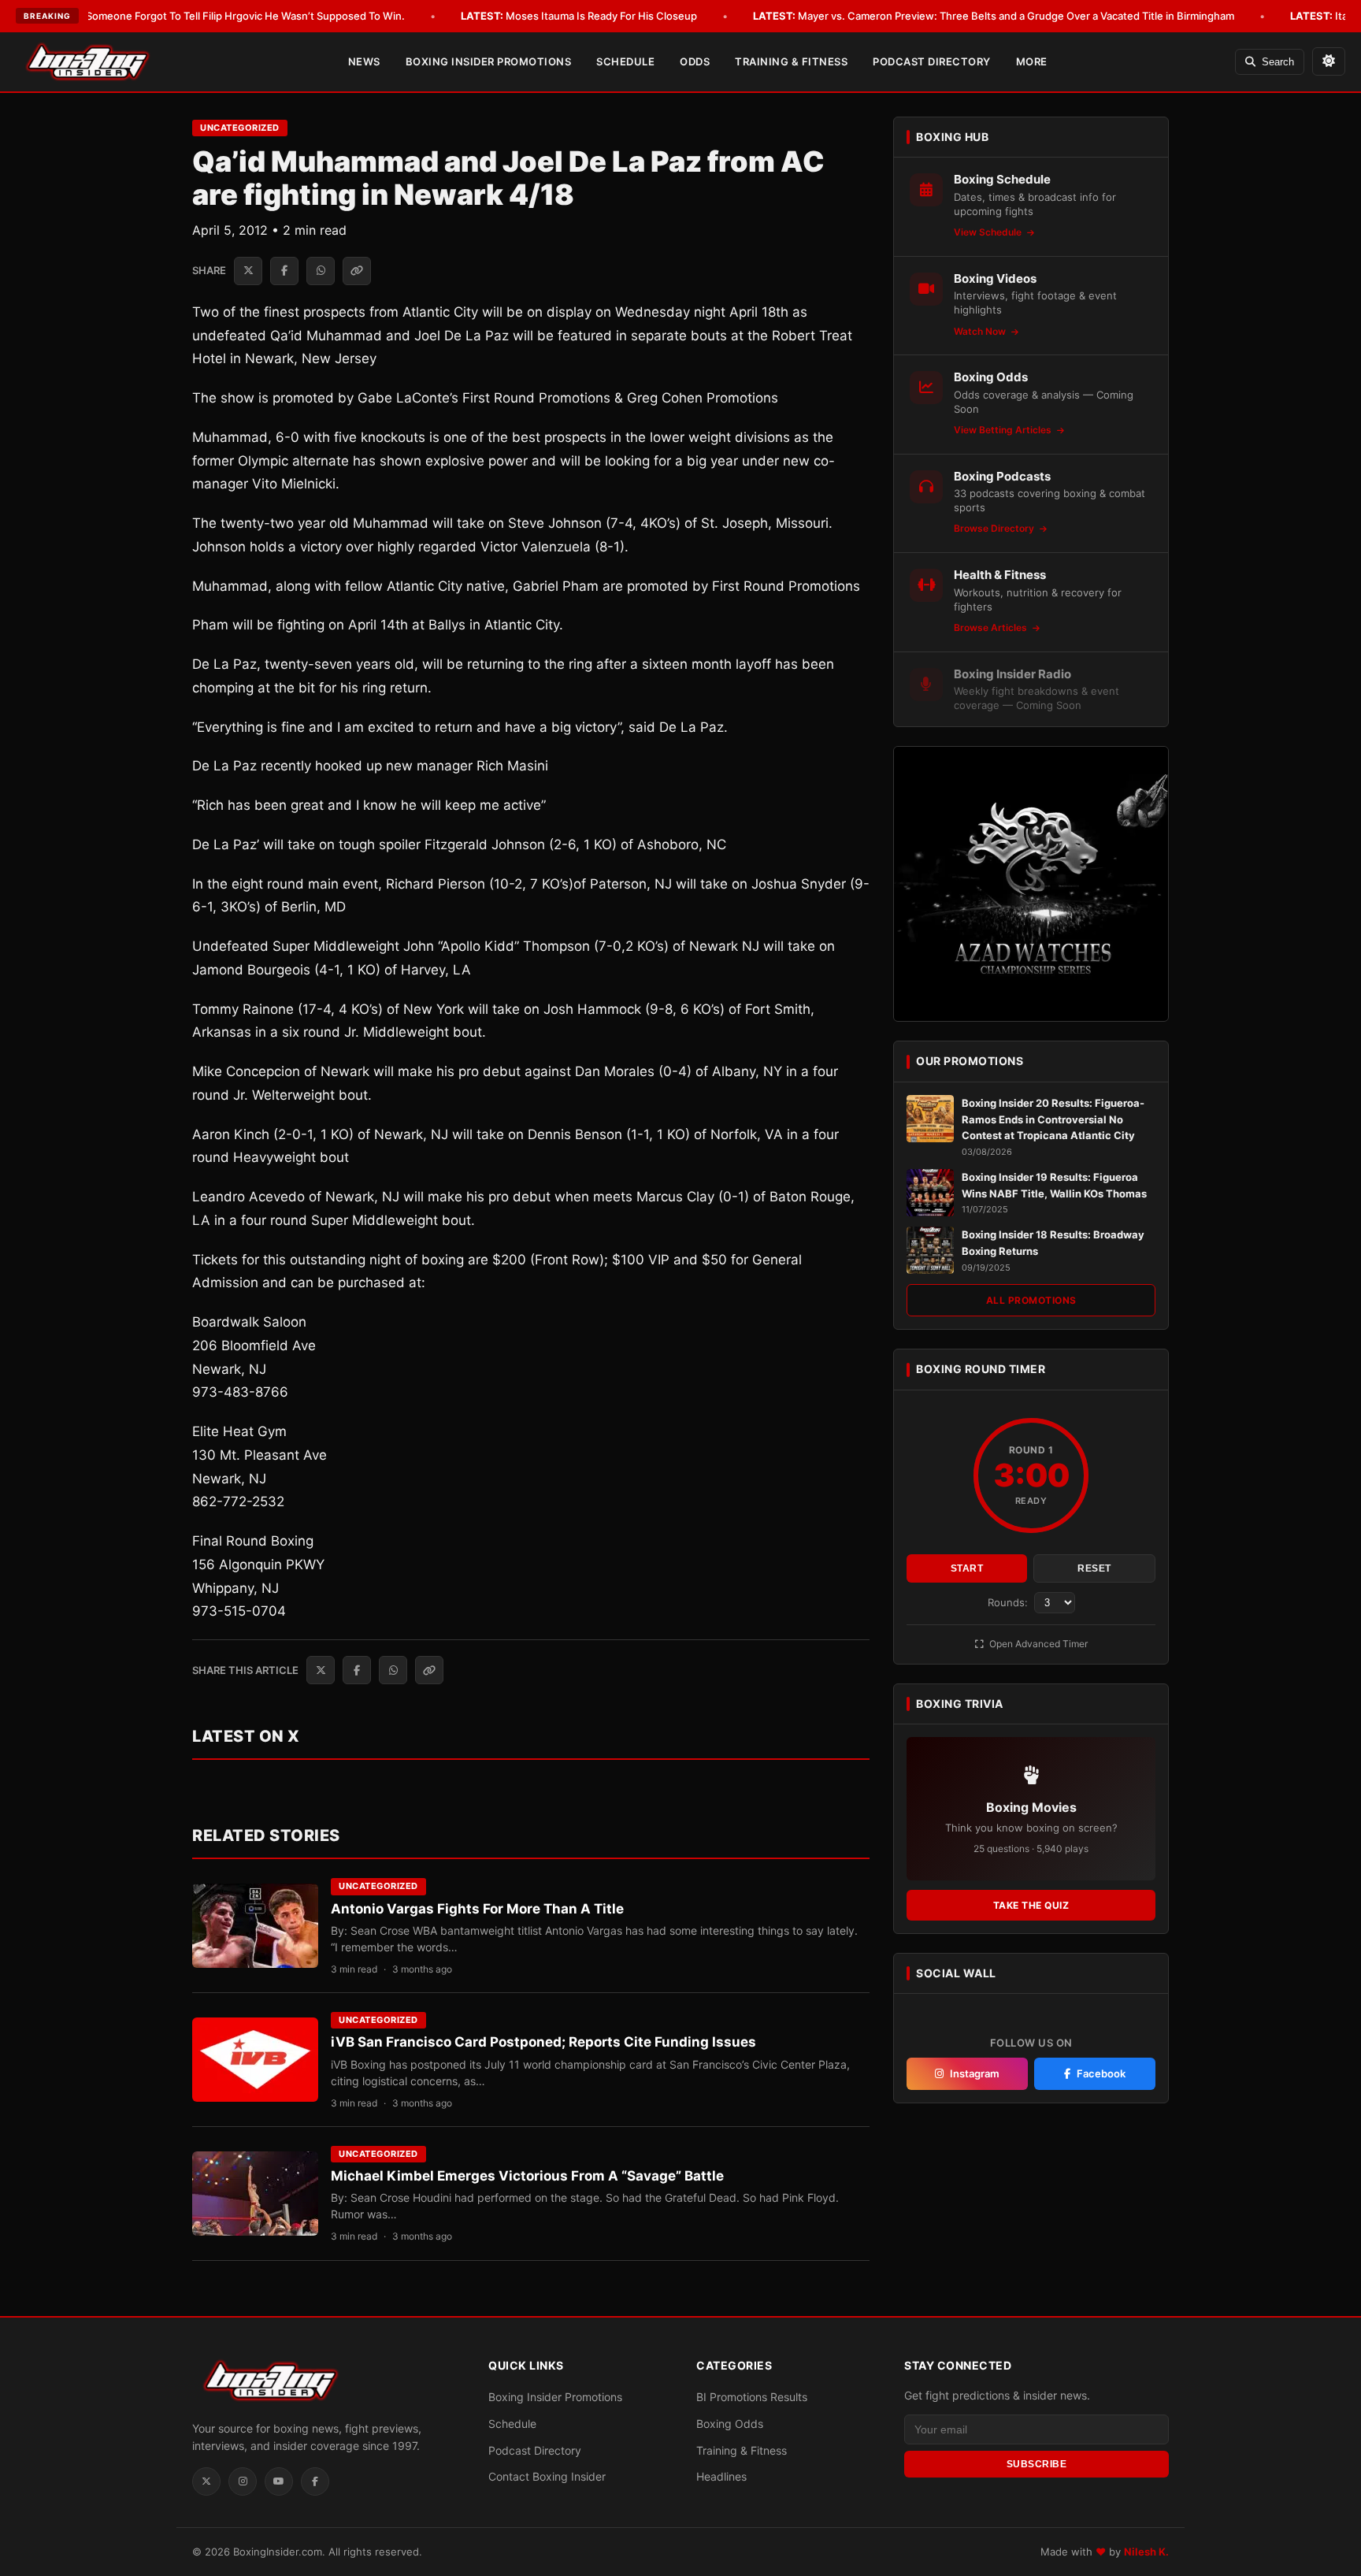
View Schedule (989, 232)
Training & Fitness (791, 61)
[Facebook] (315, 2481)
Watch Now (981, 331)
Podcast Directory (932, 61)
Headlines (721, 2476)
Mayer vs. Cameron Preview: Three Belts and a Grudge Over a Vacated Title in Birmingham (994, 16)
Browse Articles (992, 627)
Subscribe (1037, 2463)
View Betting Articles (1004, 430)
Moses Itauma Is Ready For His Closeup (579, 16)
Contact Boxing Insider (547, 2476)
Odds (695, 61)
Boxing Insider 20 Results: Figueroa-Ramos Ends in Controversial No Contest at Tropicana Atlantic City (1053, 1119)
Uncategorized (240, 128)
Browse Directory (995, 528)
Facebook (1101, 2073)
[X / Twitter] (206, 2481)
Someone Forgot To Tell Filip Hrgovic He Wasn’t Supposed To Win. (223, 16)
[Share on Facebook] (284, 271)
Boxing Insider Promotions (489, 61)
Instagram (975, 2073)
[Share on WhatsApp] (321, 271)
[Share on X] (248, 271)
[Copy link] (357, 271)
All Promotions (1031, 1300)
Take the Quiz (1031, 1905)
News (364, 61)
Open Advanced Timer (1037, 1644)
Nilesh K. (1146, 2552)
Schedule (625, 61)
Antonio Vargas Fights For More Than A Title (477, 1909)
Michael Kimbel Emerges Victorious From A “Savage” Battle (527, 2176)
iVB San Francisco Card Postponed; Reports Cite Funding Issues (543, 2042)
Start (967, 1568)
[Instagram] (243, 2481)
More (1032, 61)
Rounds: (1009, 1602)
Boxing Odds (730, 2424)
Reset (1094, 1568)
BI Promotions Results (752, 2397)
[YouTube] (279, 2481)
